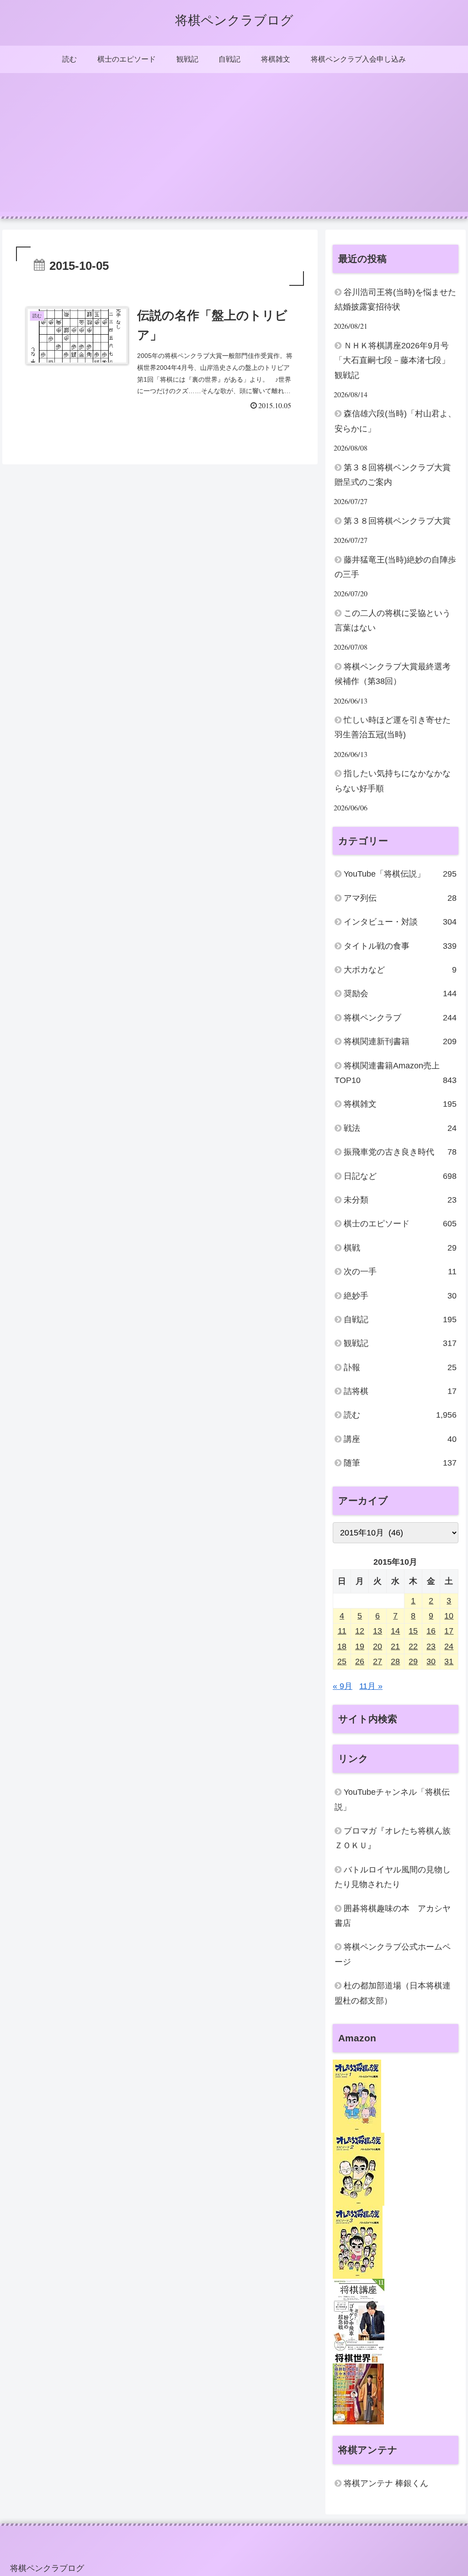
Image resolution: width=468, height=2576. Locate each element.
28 (395, 1661)
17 (449, 1631)
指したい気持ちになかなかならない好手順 (393, 781)
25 (342, 1661)
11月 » (371, 1686)
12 (360, 1631)
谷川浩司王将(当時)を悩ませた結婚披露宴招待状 (395, 300)
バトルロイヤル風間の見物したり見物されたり (393, 1877)
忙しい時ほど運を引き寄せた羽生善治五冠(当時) (393, 727)
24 (449, 1646)
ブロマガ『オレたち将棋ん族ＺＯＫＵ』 (393, 1838)
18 (342, 1646)
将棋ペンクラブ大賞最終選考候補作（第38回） (393, 674)
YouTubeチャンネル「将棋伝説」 (392, 1799)
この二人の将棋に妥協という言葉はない (393, 620)
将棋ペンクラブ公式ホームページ (393, 1954)
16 (431, 1631)
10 (449, 1616)
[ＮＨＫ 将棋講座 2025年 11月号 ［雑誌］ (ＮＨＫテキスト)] (359, 2315)
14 (395, 1631)
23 (431, 1646)
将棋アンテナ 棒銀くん (386, 2483)
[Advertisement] (234, 148)
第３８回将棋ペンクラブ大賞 (397, 521)
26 (360, 1661)
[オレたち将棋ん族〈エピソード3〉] (358, 2242)
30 (431, 1661)
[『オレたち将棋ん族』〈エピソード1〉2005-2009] (357, 2096)
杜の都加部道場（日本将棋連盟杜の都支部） (393, 1993)
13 (378, 1631)
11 (342, 1631)
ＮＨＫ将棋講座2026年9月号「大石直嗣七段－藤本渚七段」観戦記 (392, 360)
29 (413, 1661)
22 (413, 1646)
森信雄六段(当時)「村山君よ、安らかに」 (395, 421)
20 (378, 1646)
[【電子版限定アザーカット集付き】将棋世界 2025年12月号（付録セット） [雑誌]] (358, 2387)
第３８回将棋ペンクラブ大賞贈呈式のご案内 (393, 475)
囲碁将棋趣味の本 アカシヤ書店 (393, 1916)
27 (378, 1661)
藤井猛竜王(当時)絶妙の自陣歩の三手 (395, 567)
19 (360, 1646)
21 (395, 1646)
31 (449, 1661)
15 (413, 1631)
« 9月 (343, 1686)
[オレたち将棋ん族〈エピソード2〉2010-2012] (359, 2169)
